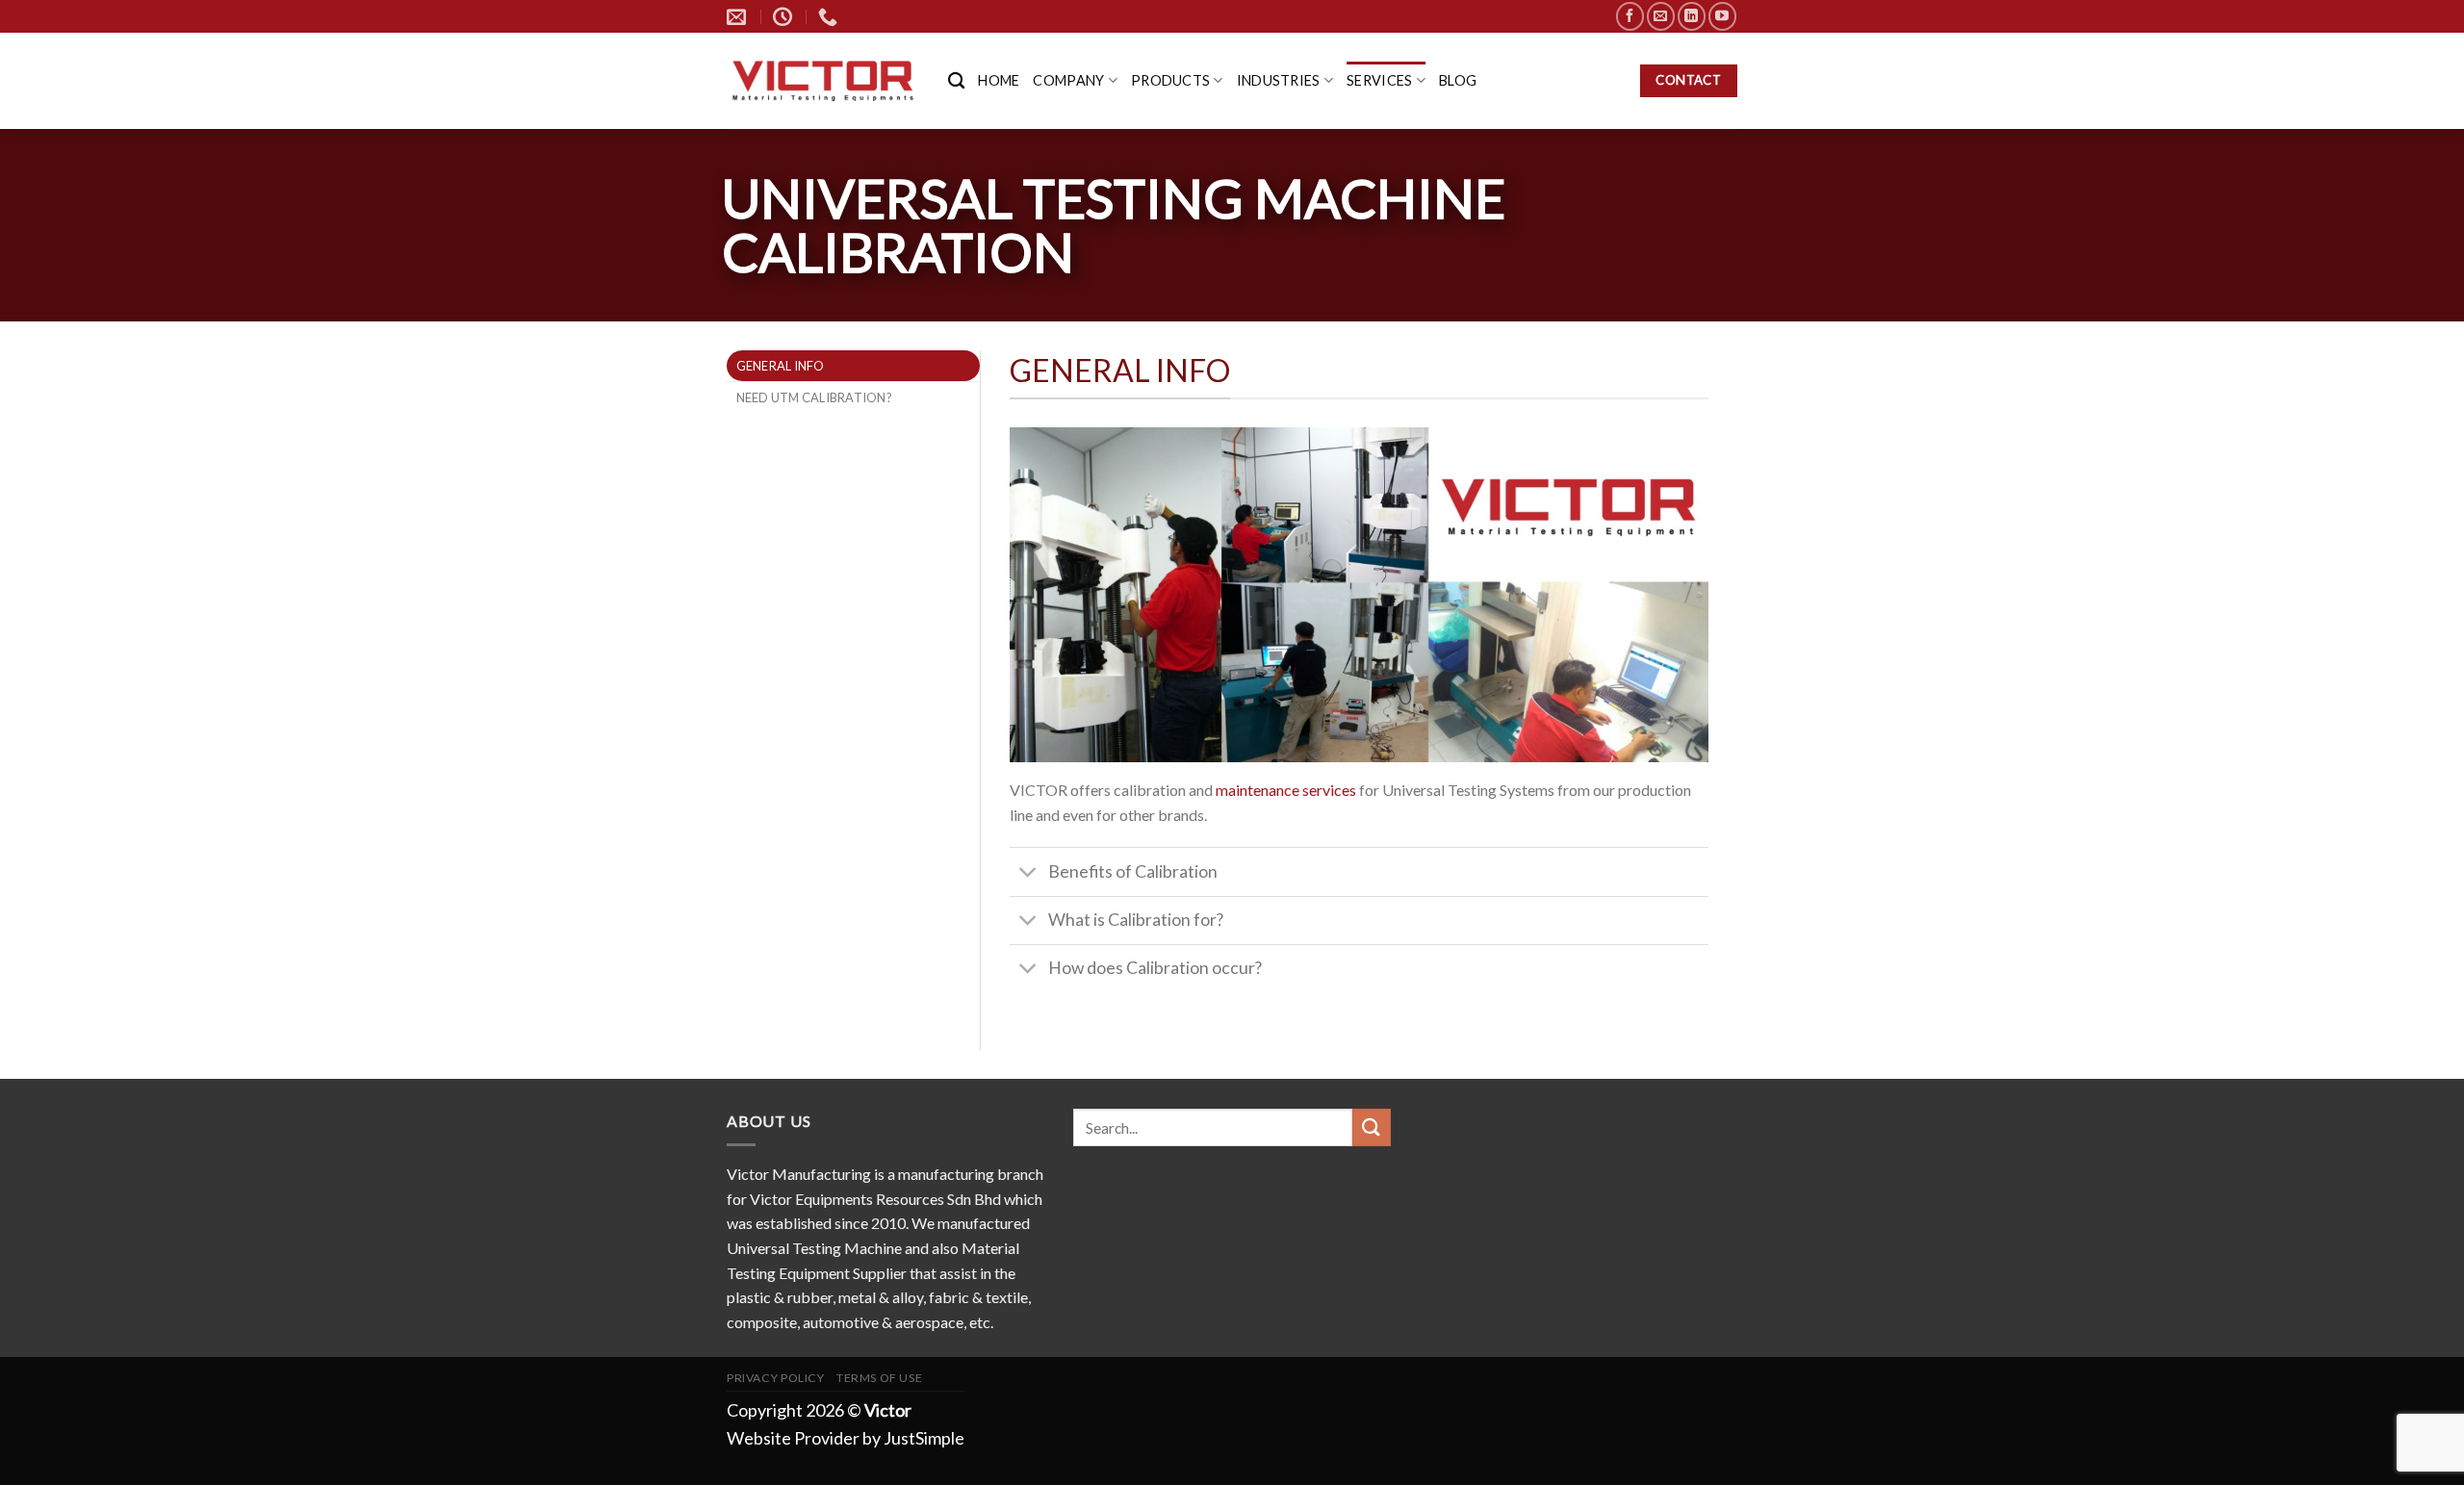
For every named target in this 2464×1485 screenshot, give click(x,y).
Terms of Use (879, 1378)
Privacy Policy (776, 1378)
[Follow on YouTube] (1722, 16)
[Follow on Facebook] (1630, 16)
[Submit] (1372, 1127)
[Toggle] (1028, 873)
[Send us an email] (1661, 16)
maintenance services (1286, 790)
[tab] (853, 366)
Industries (1279, 80)
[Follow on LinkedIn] (1692, 16)
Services (1379, 80)
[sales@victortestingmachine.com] (739, 16)
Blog (1458, 80)
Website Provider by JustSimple (846, 1438)
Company (1068, 80)
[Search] (956, 81)
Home (999, 80)
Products (1170, 80)
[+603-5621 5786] (830, 16)
